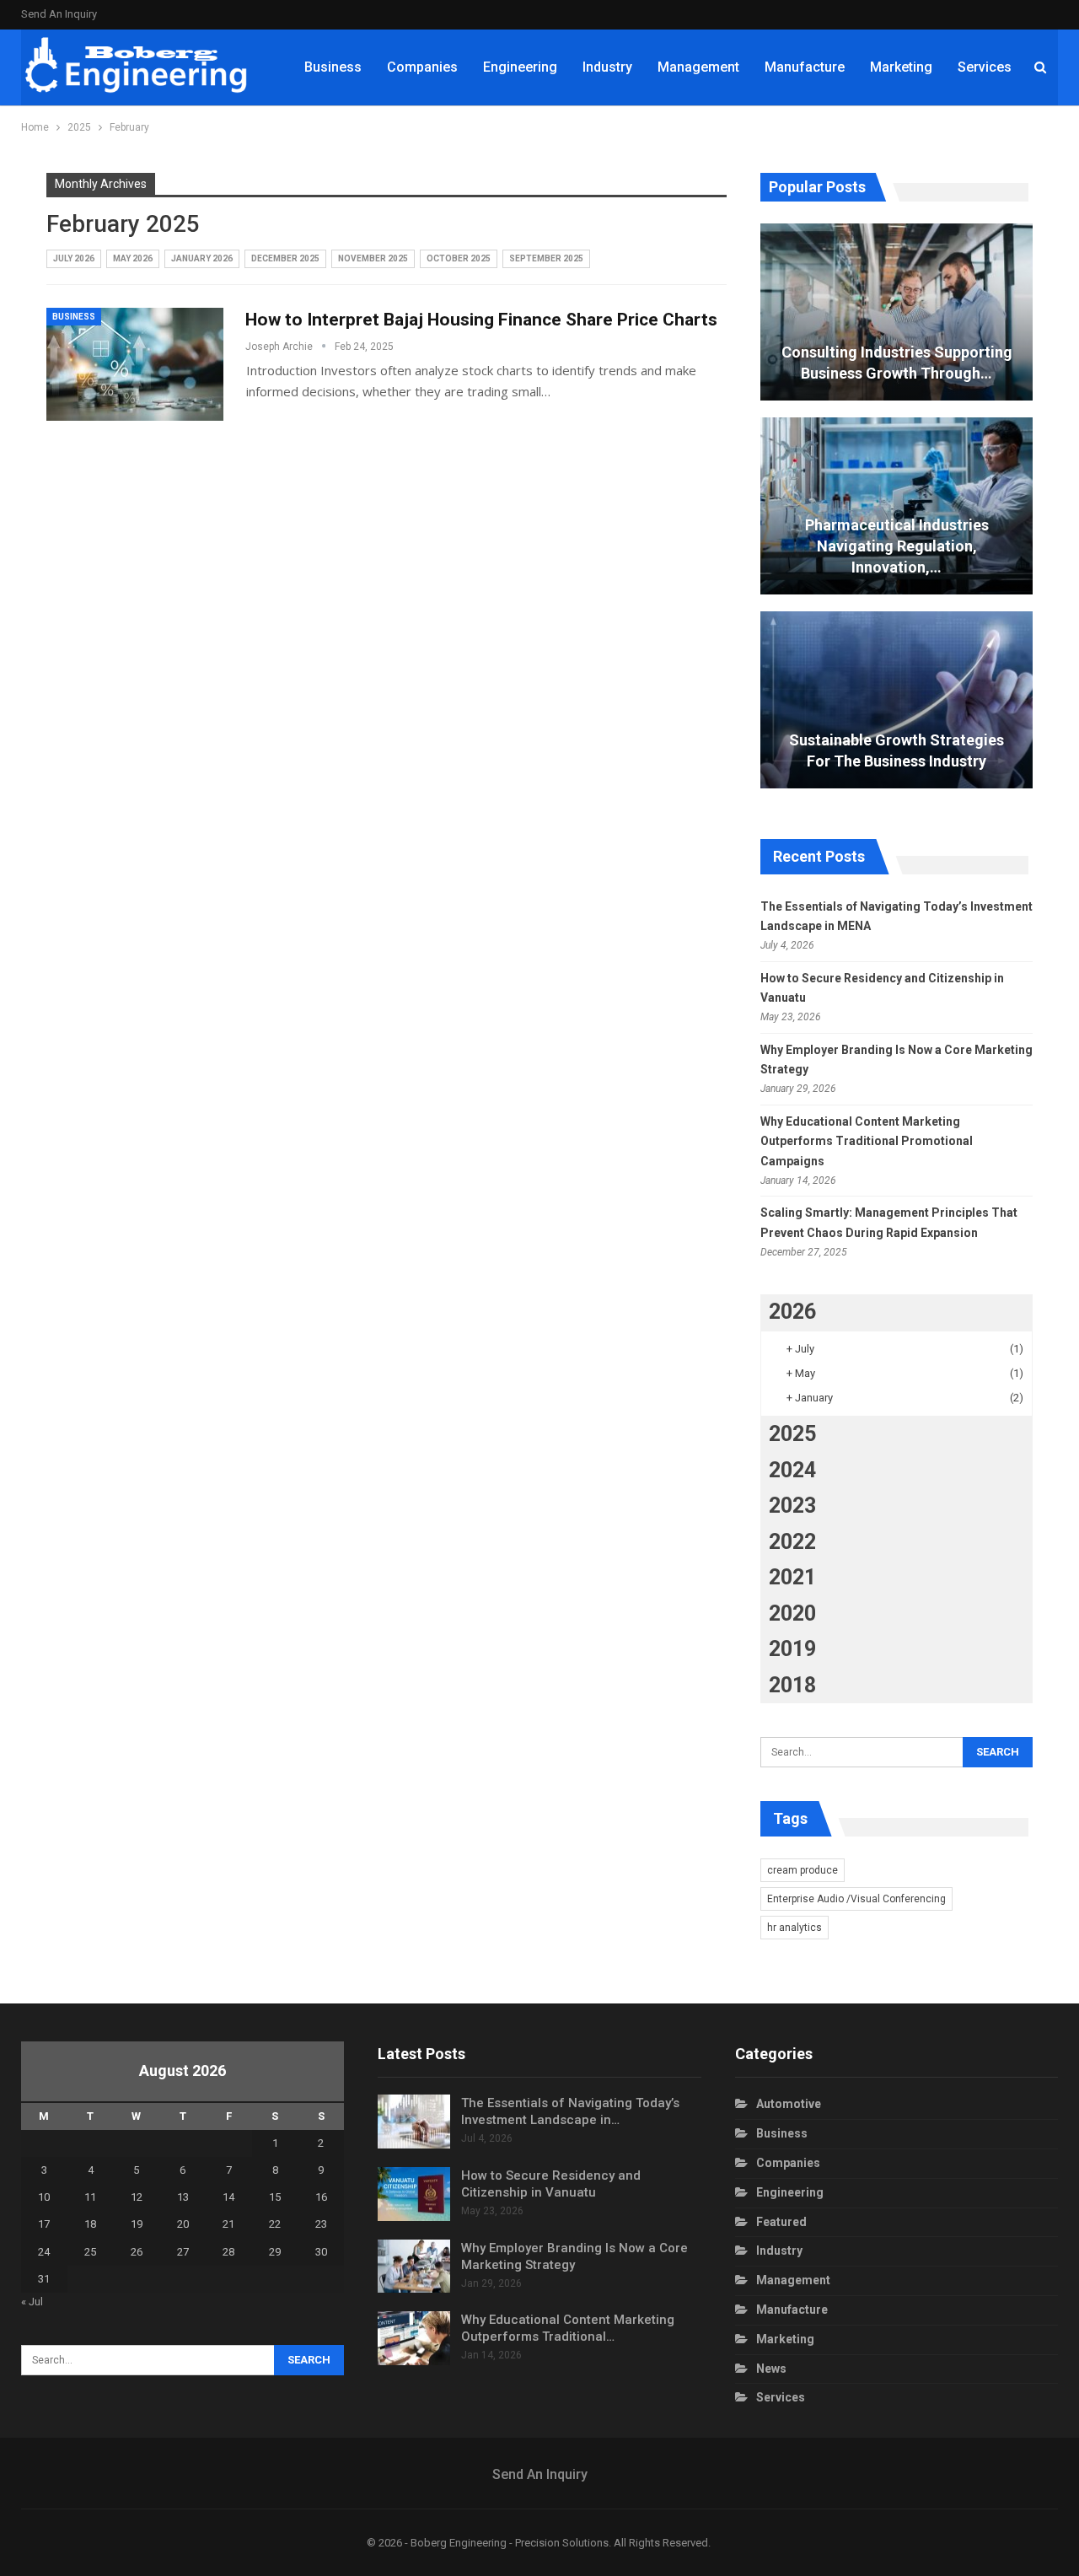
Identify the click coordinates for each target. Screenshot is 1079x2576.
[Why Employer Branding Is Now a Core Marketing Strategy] (414, 2267)
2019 (792, 1649)
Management (698, 67)
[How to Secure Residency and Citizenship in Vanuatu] (414, 2194)
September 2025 (546, 258)
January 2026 (202, 258)
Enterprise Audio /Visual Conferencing (856, 1899)
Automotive (789, 2104)
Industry (607, 67)
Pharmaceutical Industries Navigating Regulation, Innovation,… (897, 546)
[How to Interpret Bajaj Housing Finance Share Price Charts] (135, 364)
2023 (792, 1506)
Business (333, 67)
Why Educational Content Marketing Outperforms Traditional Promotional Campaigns (867, 1142)
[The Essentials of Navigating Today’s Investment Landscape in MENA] (414, 2122)
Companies (422, 67)
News (771, 2369)
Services (985, 67)
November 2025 (373, 258)
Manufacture (805, 67)
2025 (792, 1434)
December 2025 (285, 258)
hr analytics (794, 1928)
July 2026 (74, 258)
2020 (792, 1613)
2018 (792, 1685)
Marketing (901, 67)
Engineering (520, 67)
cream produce (803, 1870)
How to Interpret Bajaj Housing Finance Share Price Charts (481, 320)
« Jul (32, 2302)
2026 (792, 1312)
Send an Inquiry (59, 14)
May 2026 (133, 258)
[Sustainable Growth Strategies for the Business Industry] (896, 700)
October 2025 (459, 258)
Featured (781, 2222)
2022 (792, 1542)
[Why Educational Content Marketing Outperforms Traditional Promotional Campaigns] (414, 2338)
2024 (792, 1470)
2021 (792, 1577)
